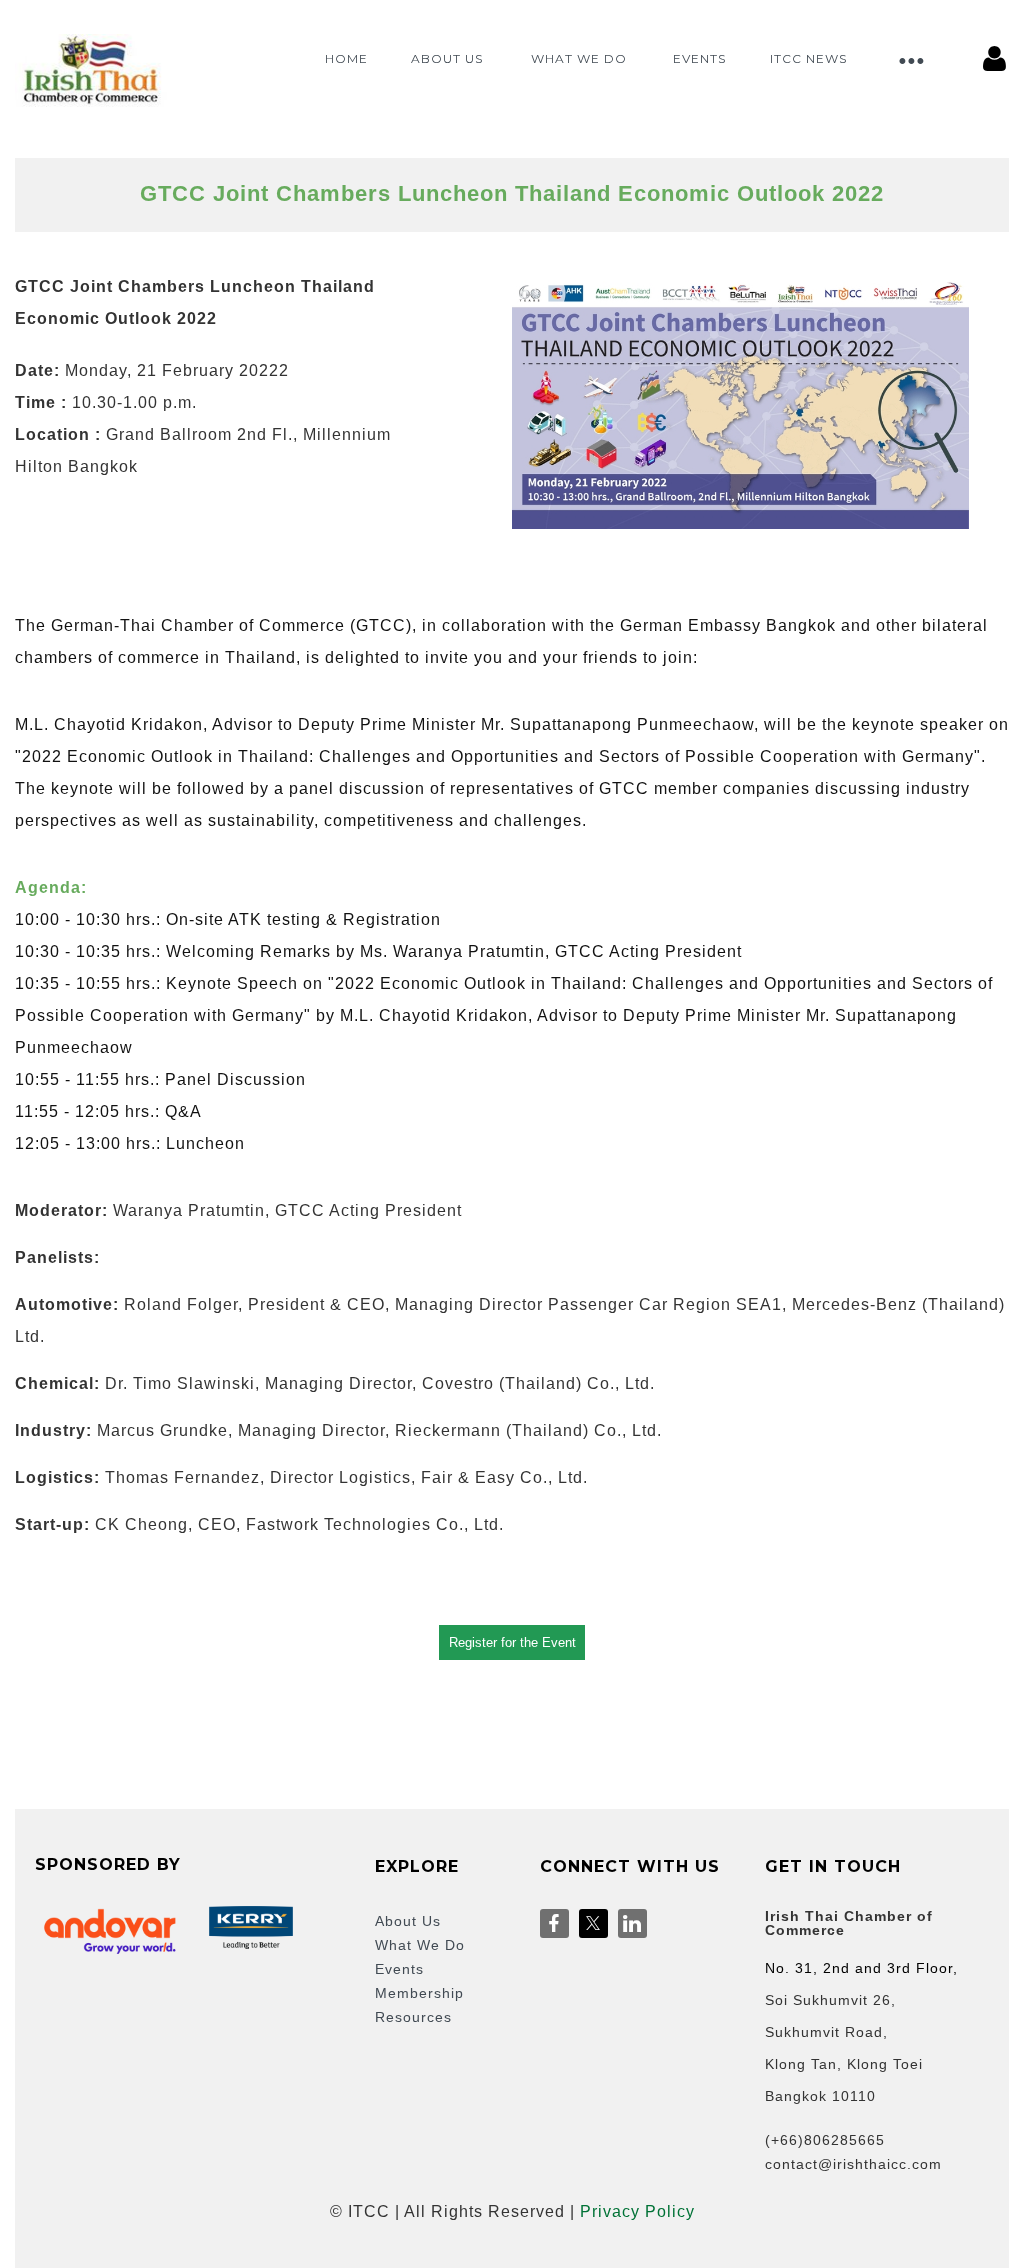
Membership (419, 1993)
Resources (413, 2017)
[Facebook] (554, 1923)
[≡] (910, 46)
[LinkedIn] (632, 1923)
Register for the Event (512, 1642)
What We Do (420, 1945)
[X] (593, 1923)
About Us (408, 1921)
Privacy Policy (637, 2211)
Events (399, 1969)
